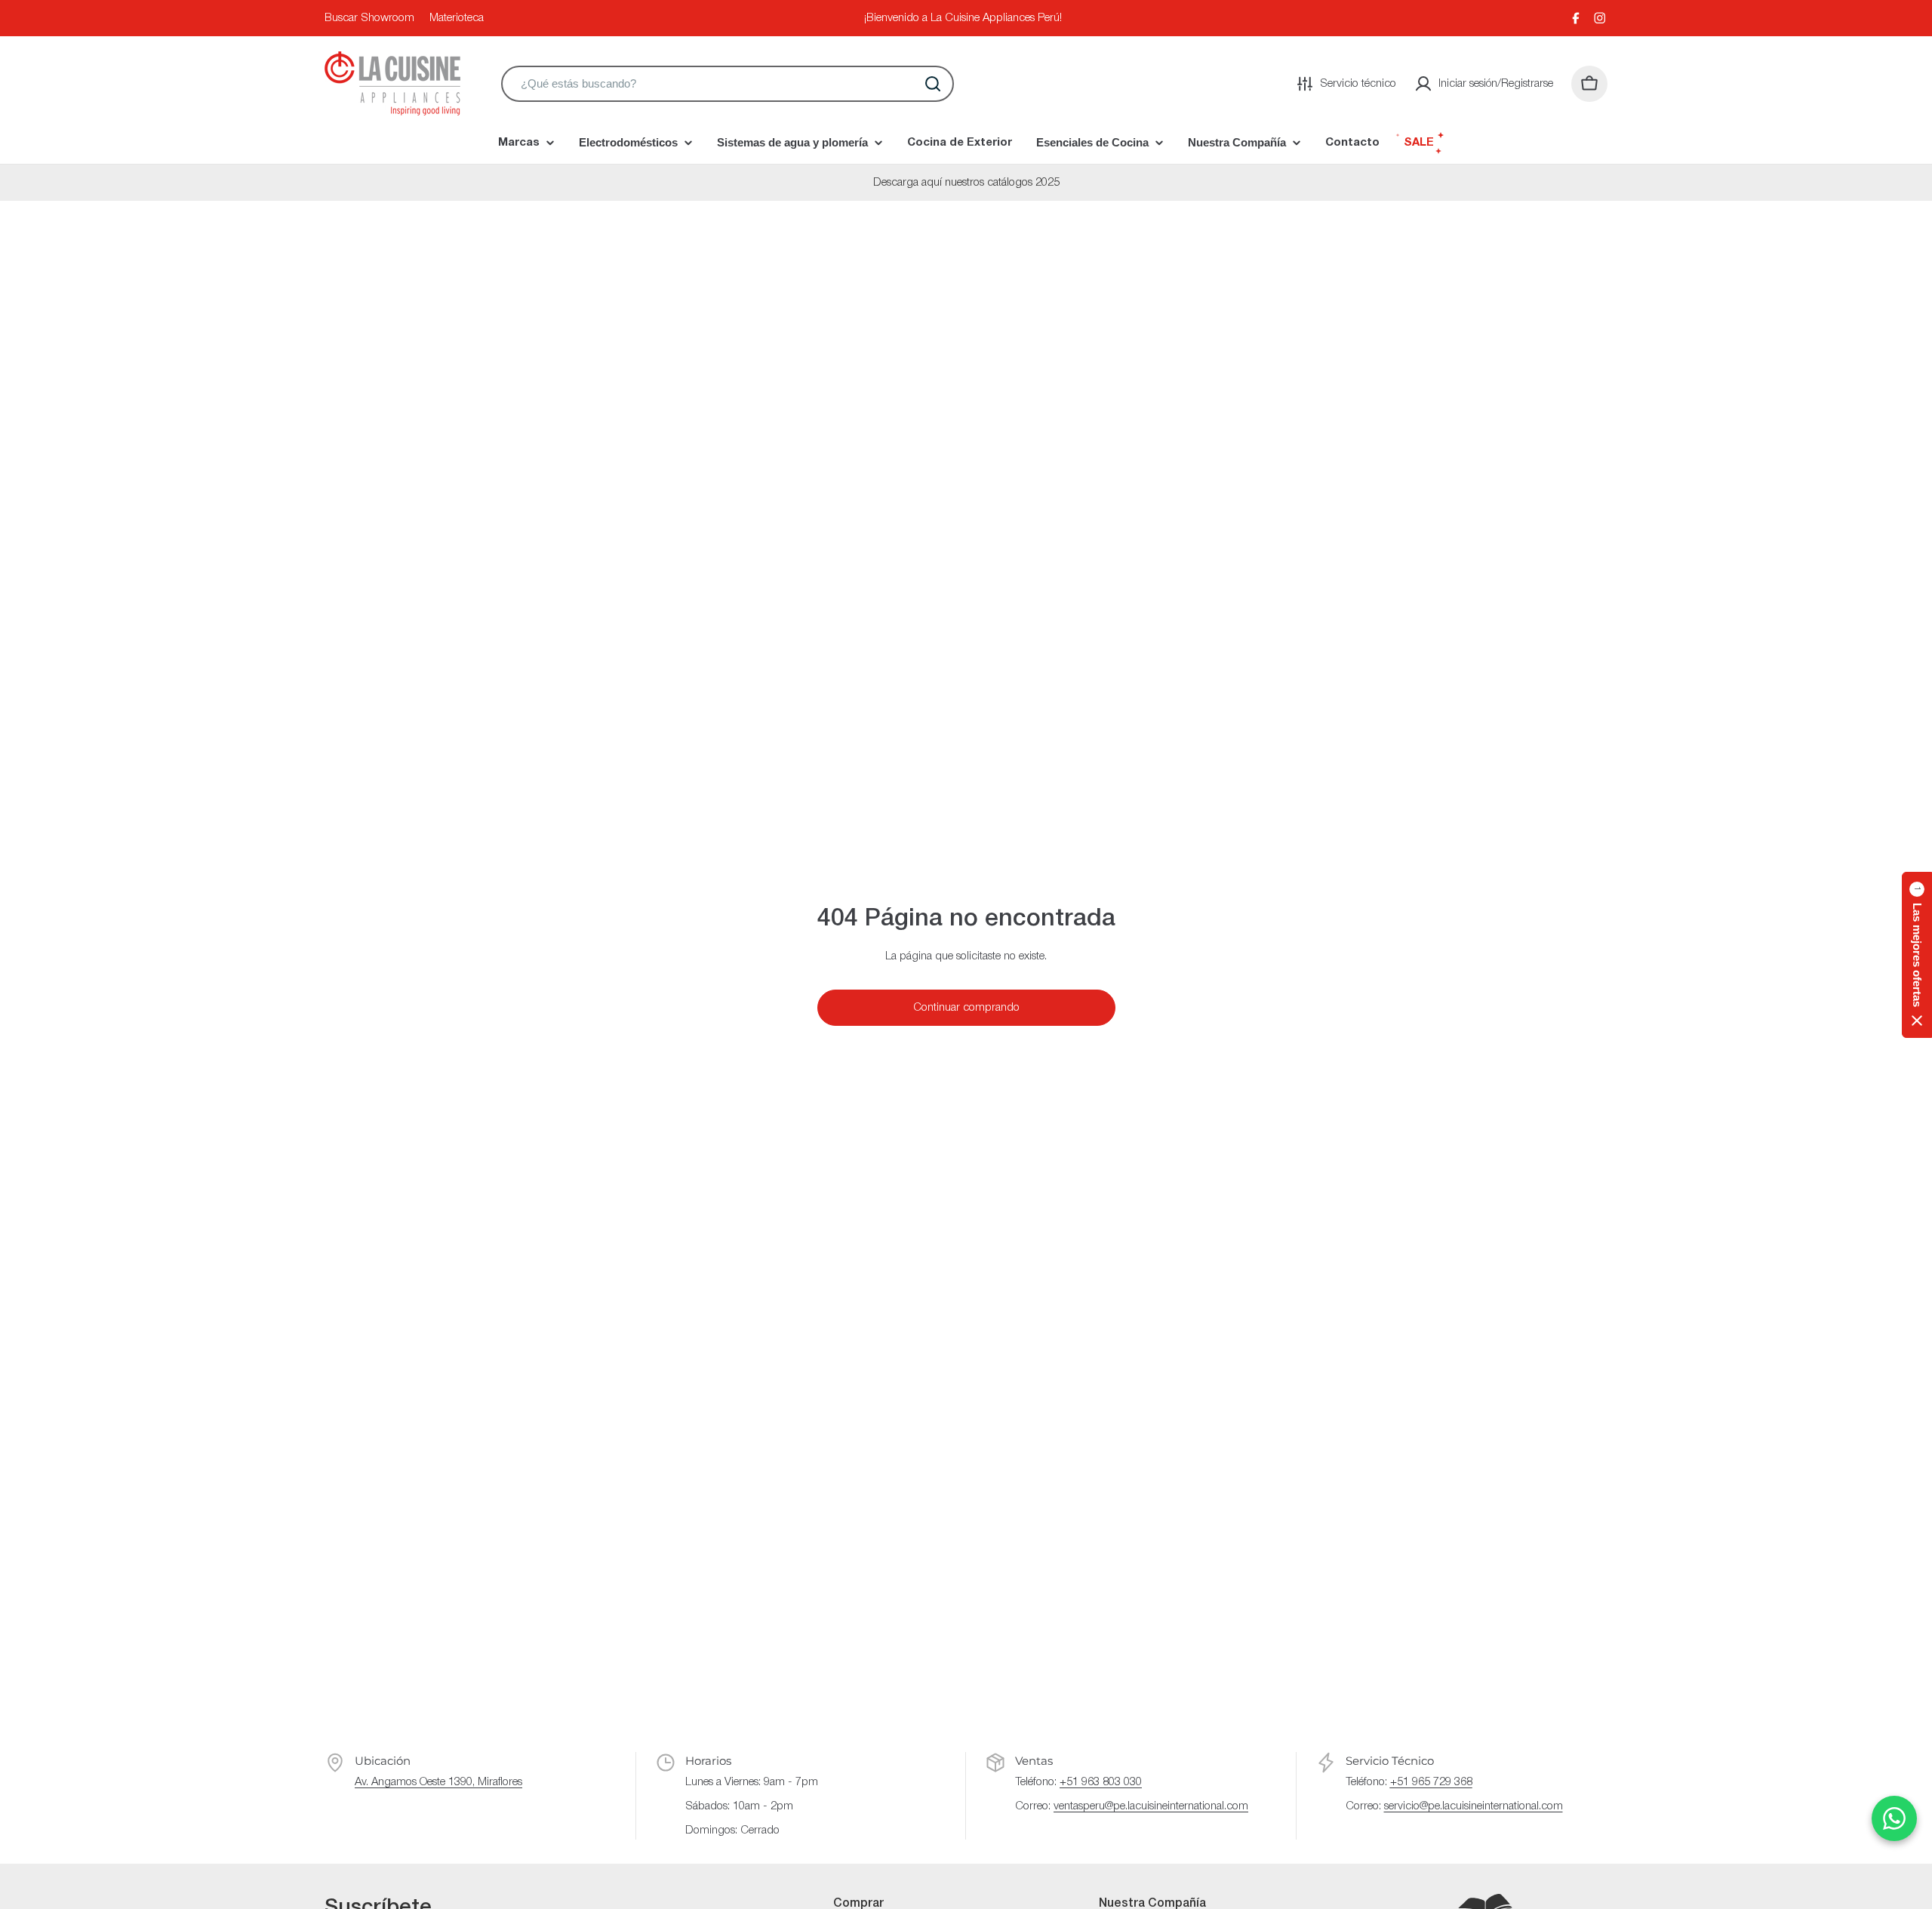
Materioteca (457, 18)
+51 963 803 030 (1101, 1782)
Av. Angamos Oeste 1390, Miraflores (438, 1782)
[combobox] (728, 84)
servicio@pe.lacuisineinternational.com (1474, 1806)
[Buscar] (933, 84)
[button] (1917, 955)
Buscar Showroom (369, 18)
